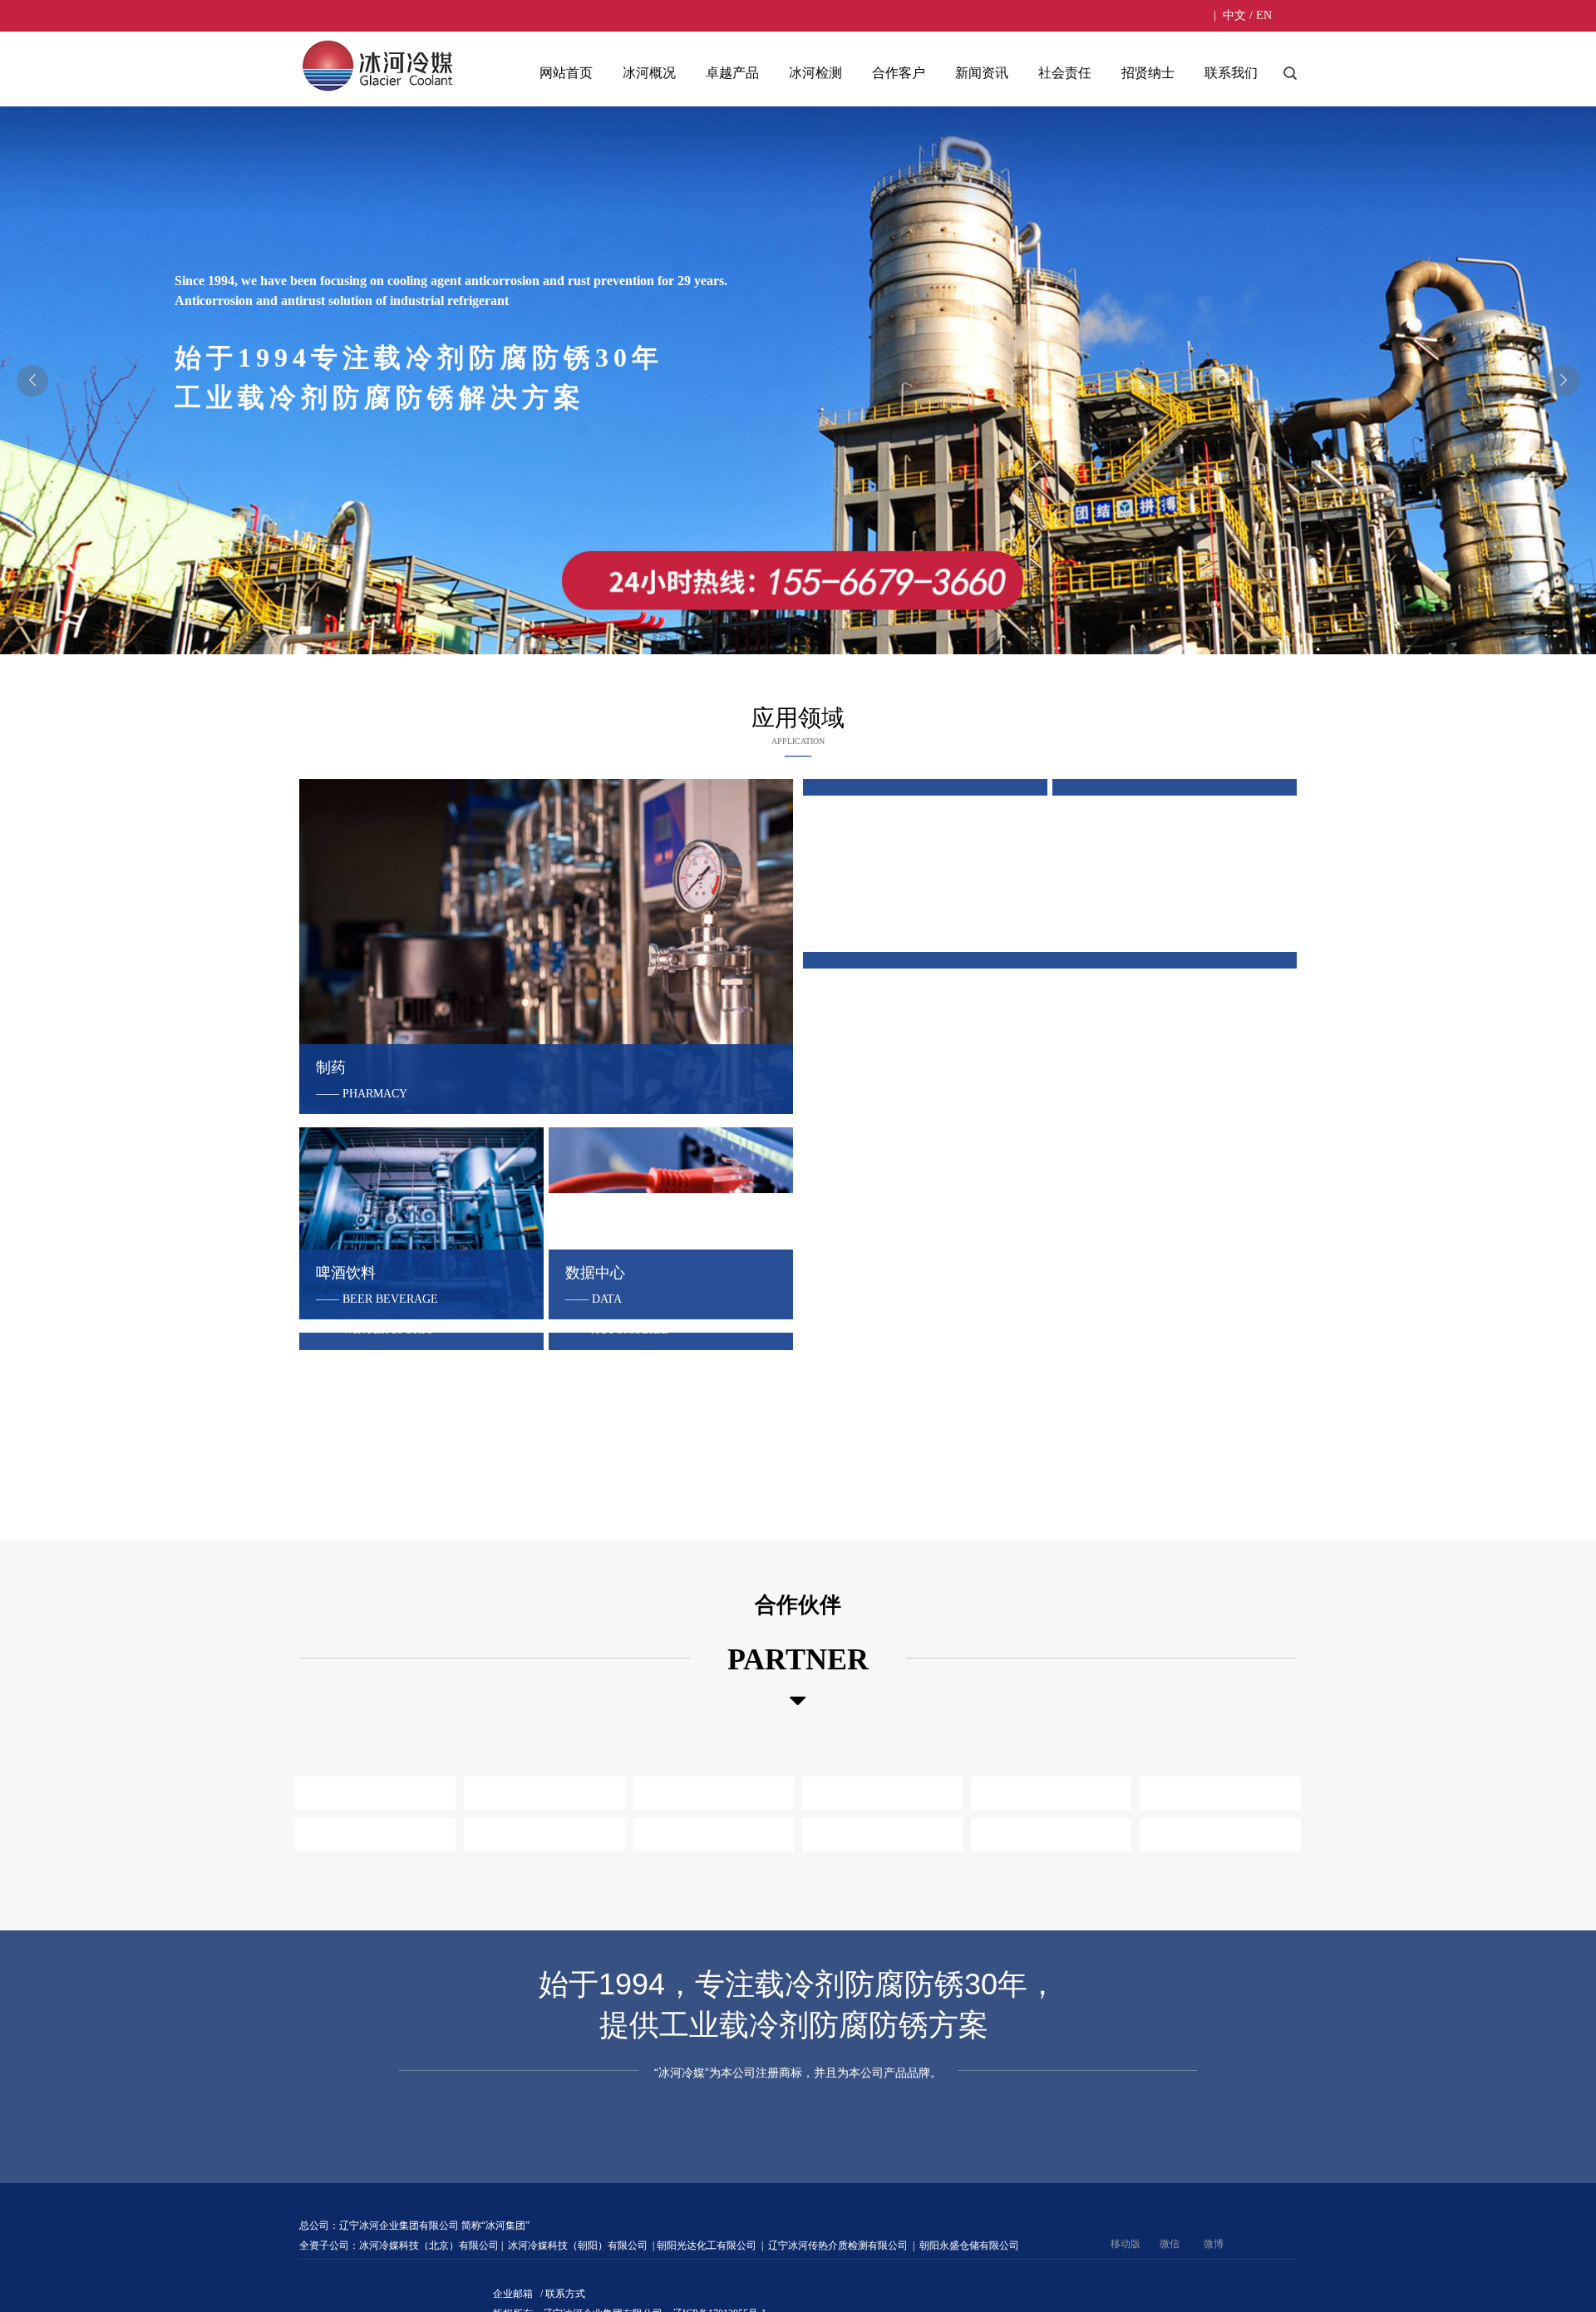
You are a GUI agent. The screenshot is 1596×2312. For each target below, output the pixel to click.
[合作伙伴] (798, 1734)
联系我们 (1231, 73)
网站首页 (566, 73)
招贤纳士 (1148, 73)
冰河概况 (649, 73)
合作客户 (899, 73)
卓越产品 (732, 73)
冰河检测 (815, 73)
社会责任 (1065, 73)
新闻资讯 (982, 73)
